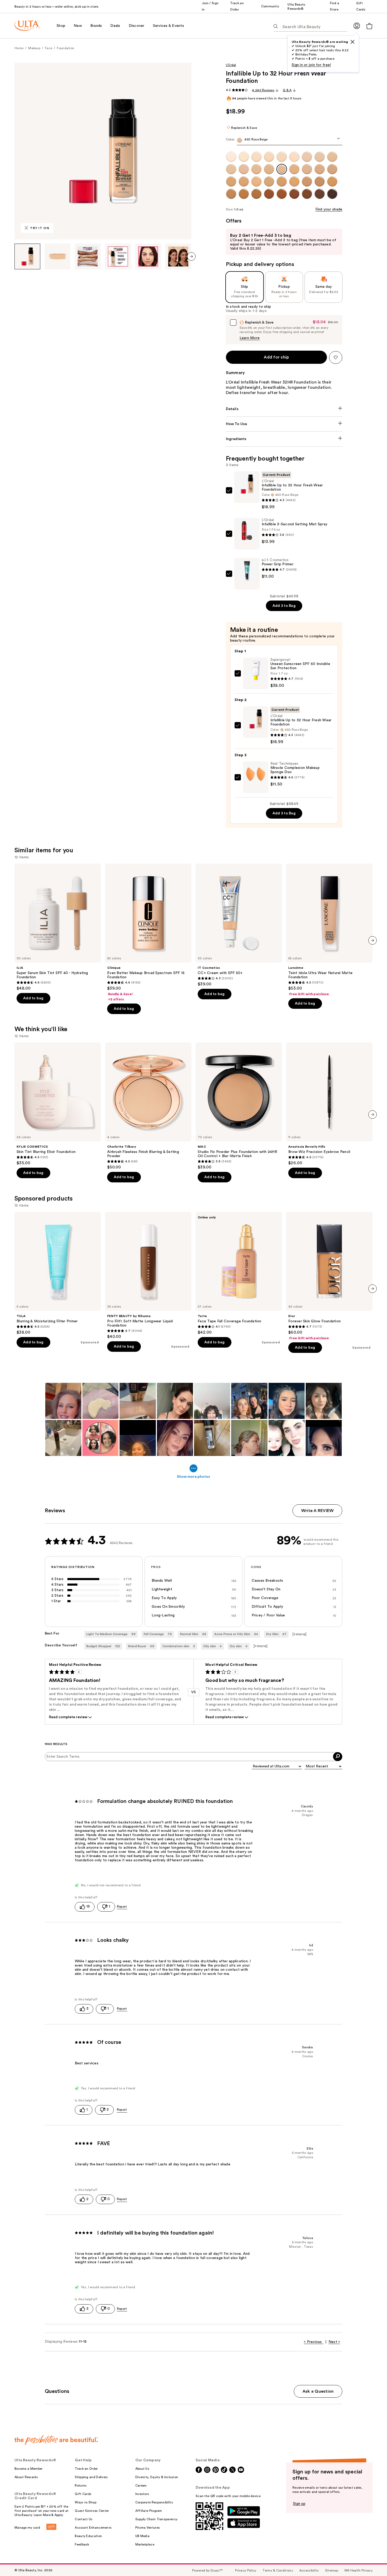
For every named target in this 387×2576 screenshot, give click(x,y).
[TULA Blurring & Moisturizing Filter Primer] (58, 1273)
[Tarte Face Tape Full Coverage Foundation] (239, 1273)
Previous (313, 2342)
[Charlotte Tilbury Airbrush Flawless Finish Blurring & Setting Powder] (148, 1106)
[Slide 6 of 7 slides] (178, 256)
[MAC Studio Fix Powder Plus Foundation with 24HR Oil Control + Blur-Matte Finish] (239, 1106)
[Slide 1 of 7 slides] (27, 256)
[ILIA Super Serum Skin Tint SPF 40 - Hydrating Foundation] (58, 927)
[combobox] (284, 141)
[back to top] (371, 2560)
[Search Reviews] (338, 1757)
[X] (353, 42)
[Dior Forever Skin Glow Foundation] (329, 1276)
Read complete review (68, 1717)
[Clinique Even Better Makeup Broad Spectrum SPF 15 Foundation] (148, 932)
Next (334, 2342)
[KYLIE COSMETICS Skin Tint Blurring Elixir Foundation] (58, 1104)
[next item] (191, 256)
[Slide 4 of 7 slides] (118, 256)
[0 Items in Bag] (369, 26)
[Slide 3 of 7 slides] (88, 256)
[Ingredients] (284, 439)
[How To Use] (284, 424)
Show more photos (193, 1477)
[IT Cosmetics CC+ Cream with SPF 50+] (239, 925)
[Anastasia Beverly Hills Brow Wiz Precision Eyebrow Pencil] (329, 1104)
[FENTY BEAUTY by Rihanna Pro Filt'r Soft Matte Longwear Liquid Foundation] (148, 1276)
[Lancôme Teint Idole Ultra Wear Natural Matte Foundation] (329, 930)
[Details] (284, 409)
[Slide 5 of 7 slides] (148, 256)
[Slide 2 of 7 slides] (58, 256)
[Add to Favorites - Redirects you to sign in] (336, 357)
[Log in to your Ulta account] (357, 26)
